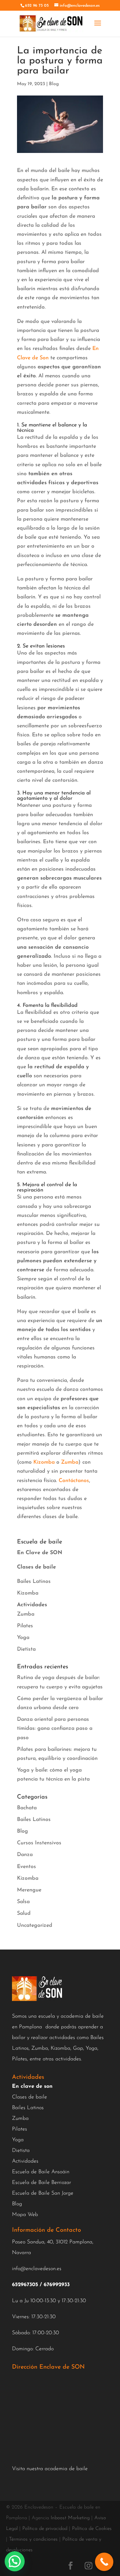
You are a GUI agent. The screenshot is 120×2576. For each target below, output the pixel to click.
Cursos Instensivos (39, 1843)
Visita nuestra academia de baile (50, 2469)
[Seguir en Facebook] (70, 2566)
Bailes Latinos (34, 1582)
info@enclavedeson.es (37, 2269)
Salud (24, 1913)
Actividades (25, 2161)
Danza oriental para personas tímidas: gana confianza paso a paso (55, 1728)
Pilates (25, 1626)
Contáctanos (74, 1481)
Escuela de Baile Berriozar (41, 2183)
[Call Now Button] (104, 2562)
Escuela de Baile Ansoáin (41, 2172)
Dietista (26, 1649)
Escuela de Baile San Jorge (43, 2193)
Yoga (23, 1638)
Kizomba (44, 1462)
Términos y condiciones (33, 2539)
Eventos (26, 1867)
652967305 (25, 2285)
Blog (54, 84)
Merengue (29, 1890)
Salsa (23, 1902)
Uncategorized (35, 1925)
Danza (25, 1855)
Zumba (70, 1462)
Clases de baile (29, 2097)
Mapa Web (25, 2215)
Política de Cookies (92, 2529)
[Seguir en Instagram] (88, 2566)
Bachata (27, 1808)
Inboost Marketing (70, 2518)
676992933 (57, 2285)
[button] (15, 2561)
